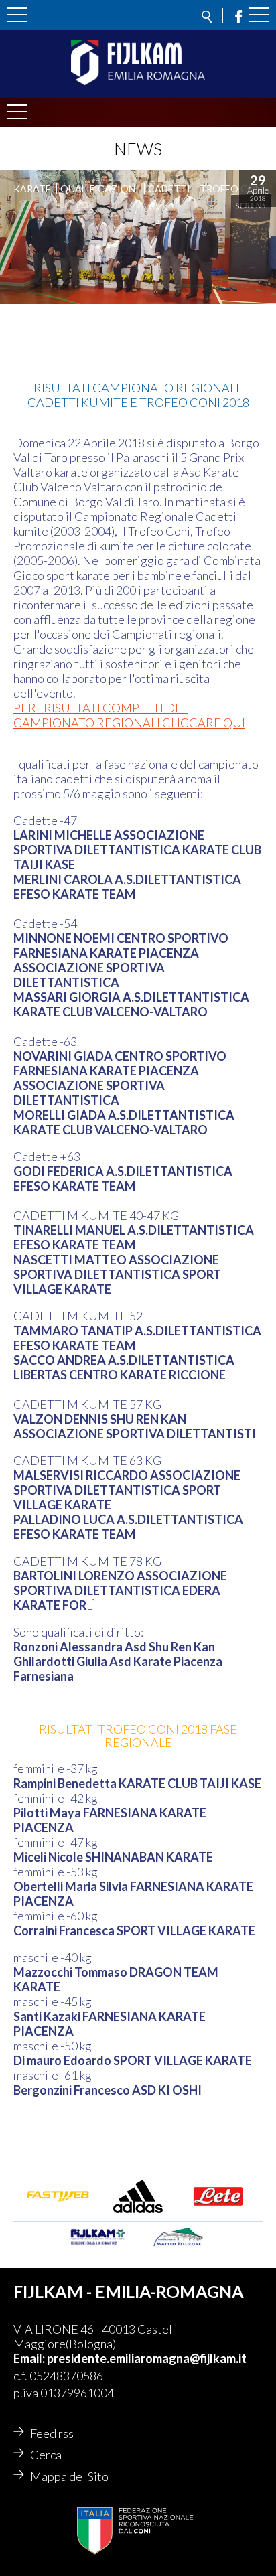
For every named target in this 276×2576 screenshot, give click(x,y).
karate (32, 188)
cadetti (169, 188)
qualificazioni (99, 188)
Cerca (46, 2455)
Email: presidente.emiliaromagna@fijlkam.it (130, 2358)
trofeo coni (232, 188)
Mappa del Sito (69, 2476)
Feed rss (52, 2433)
